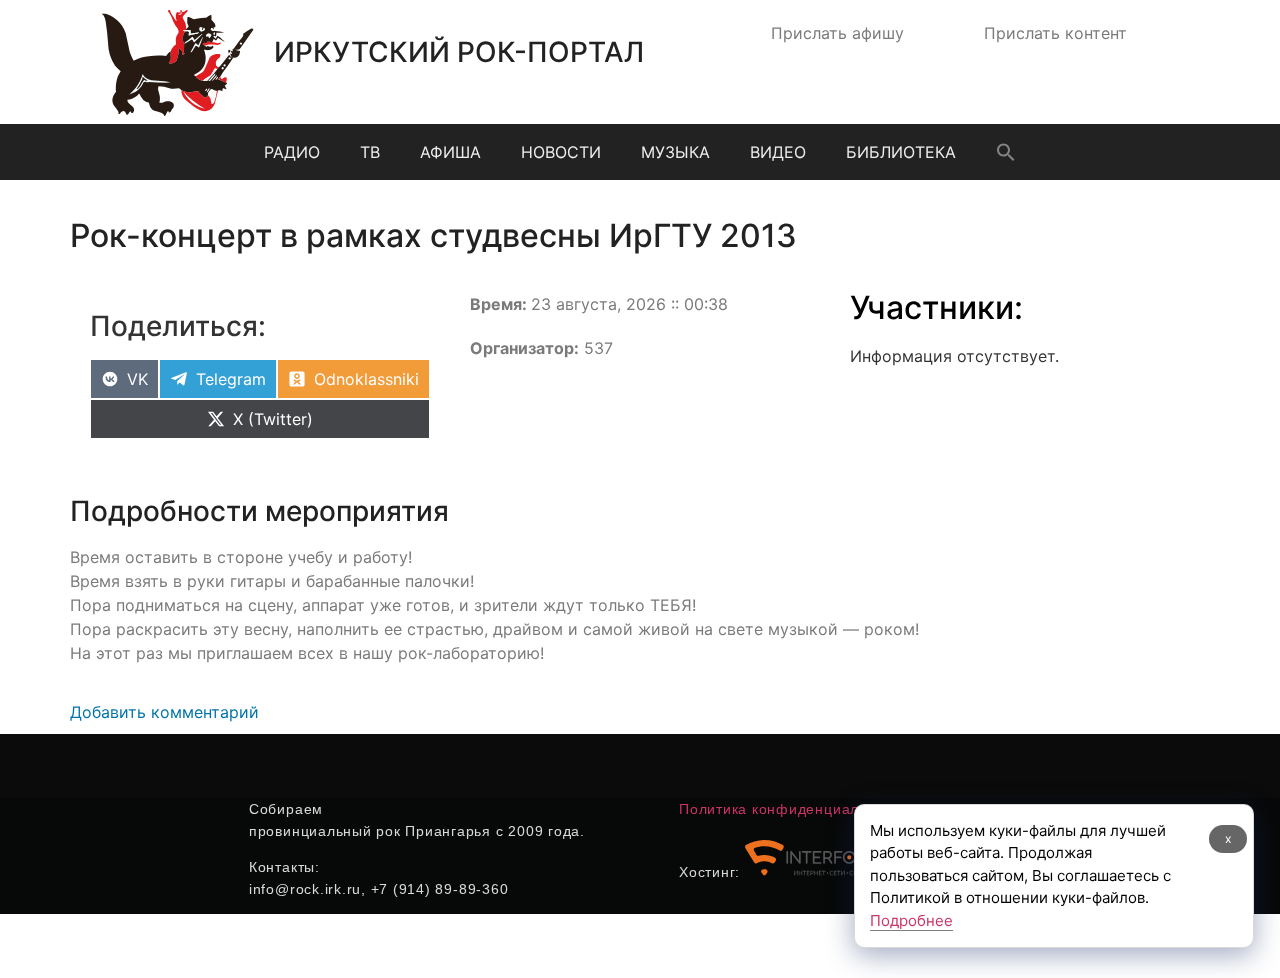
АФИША (450, 152)
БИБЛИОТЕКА (901, 152)
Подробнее (911, 920)
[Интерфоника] (820, 872)
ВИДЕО (778, 152)
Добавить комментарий (164, 712)
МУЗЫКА (675, 152)
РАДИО (292, 152)
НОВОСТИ (561, 152)
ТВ (370, 152)
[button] (1006, 152)
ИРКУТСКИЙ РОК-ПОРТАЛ (459, 52)
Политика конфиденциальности (793, 809)
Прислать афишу (837, 33)
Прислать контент (1055, 33)
